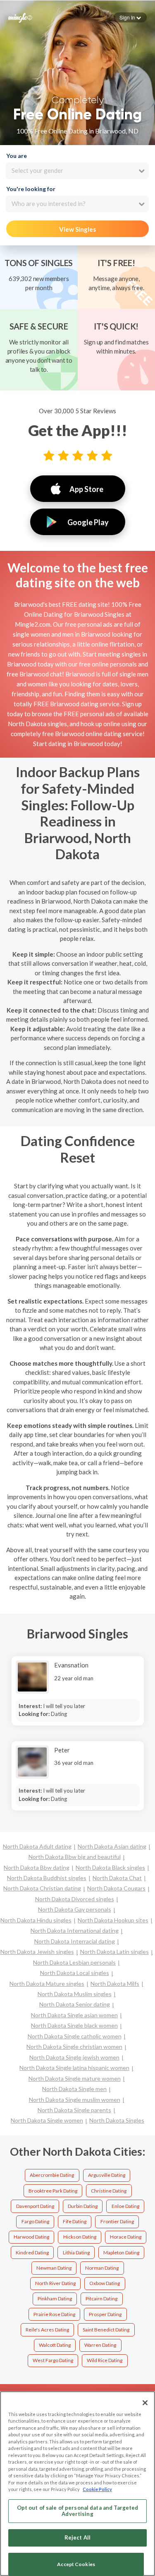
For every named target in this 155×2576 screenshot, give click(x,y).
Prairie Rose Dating (54, 2314)
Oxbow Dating (105, 2283)
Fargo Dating (35, 2221)
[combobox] (77, 171)
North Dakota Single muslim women (75, 2100)
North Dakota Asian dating (112, 1846)
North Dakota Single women (47, 2120)
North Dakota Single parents (74, 2110)
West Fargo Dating (53, 2360)
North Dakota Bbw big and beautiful (75, 1857)
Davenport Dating (35, 2206)
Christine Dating (109, 2191)
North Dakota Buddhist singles (47, 1878)
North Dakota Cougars (116, 1888)
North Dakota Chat (117, 1878)
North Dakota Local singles (75, 1973)
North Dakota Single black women (74, 2025)
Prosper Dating (105, 2314)
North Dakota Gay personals (75, 1909)
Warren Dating (100, 2345)
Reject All (77, 2537)
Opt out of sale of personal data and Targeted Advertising (78, 2511)
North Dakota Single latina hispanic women (74, 2068)
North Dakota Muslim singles (75, 1994)
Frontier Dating (117, 2221)
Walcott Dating (55, 2345)
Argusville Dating (107, 2175)
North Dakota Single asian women (74, 2015)
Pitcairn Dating (101, 2299)
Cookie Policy (97, 2489)
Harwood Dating (31, 2237)
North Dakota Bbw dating (37, 1867)
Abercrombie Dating (52, 2175)
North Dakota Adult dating (37, 1846)
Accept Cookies (76, 2564)
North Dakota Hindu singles (36, 1920)
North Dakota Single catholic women (75, 2036)
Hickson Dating (80, 2237)
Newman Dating (54, 2268)
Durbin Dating (83, 2206)
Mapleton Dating (121, 2252)
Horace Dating (126, 2237)
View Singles (77, 229)
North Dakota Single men (74, 2089)
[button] (130, 17)
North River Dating (55, 2283)
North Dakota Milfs (115, 1983)
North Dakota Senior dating (75, 2004)
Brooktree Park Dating (53, 2191)
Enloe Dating (125, 2206)
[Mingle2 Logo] (20, 17)
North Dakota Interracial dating (75, 1941)
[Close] (145, 2403)
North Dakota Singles (117, 2120)
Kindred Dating (32, 2252)
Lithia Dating (76, 2252)
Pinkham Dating (55, 2299)
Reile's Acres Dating (47, 2330)
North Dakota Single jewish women (74, 2057)
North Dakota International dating (75, 1930)
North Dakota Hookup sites (113, 1920)
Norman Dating (102, 2268)
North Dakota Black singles (110, 1867)
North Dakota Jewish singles (37, 1952)
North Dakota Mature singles (47, 1983)
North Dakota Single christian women (74, 2047)
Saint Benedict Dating (106, 2330)
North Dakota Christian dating (42, 1888)
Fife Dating (75, 2221)
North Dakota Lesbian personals (74, 1962)
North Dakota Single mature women (75, 2078)
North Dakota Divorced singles (75, 1899)
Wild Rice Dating (105, 2360)
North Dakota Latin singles (114, 1952)
